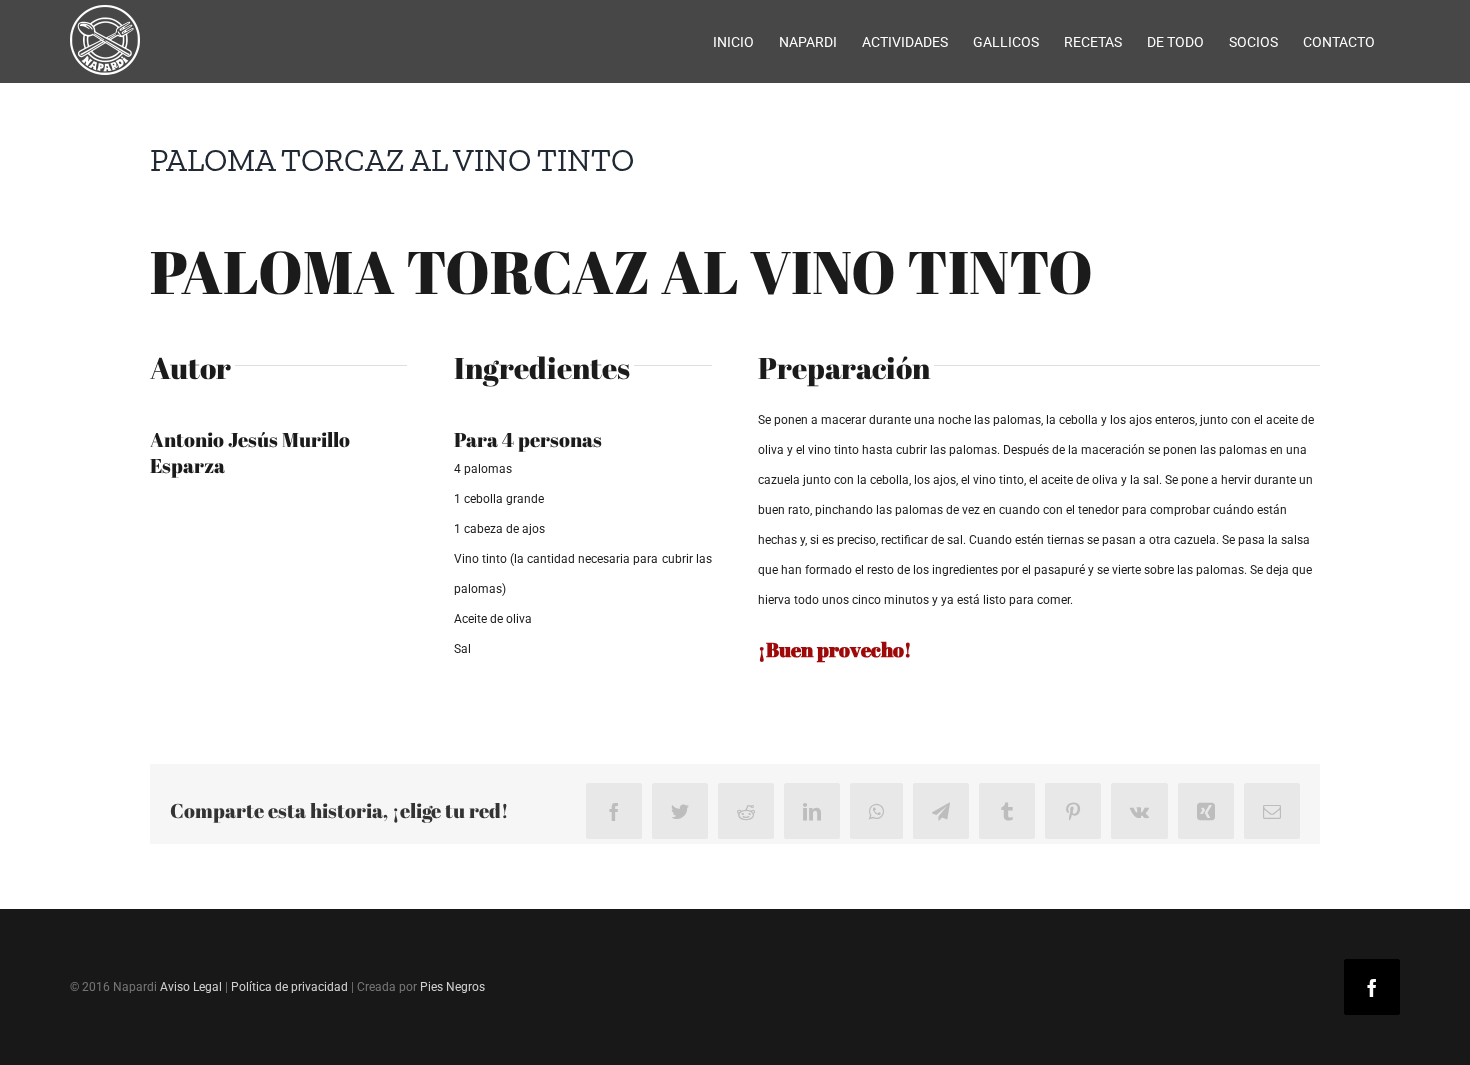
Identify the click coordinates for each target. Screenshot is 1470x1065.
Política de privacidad (289, 987)
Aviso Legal (191, 987)
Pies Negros (452, 987)
